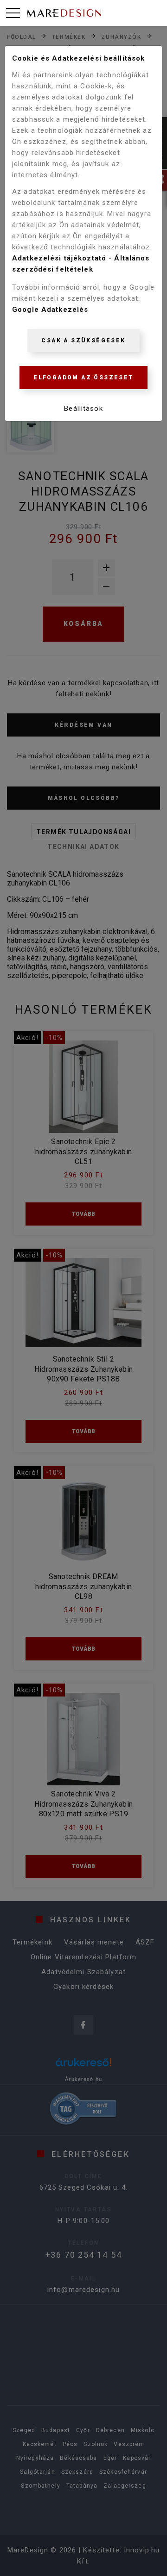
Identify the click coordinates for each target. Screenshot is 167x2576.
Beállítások (83, 409)
